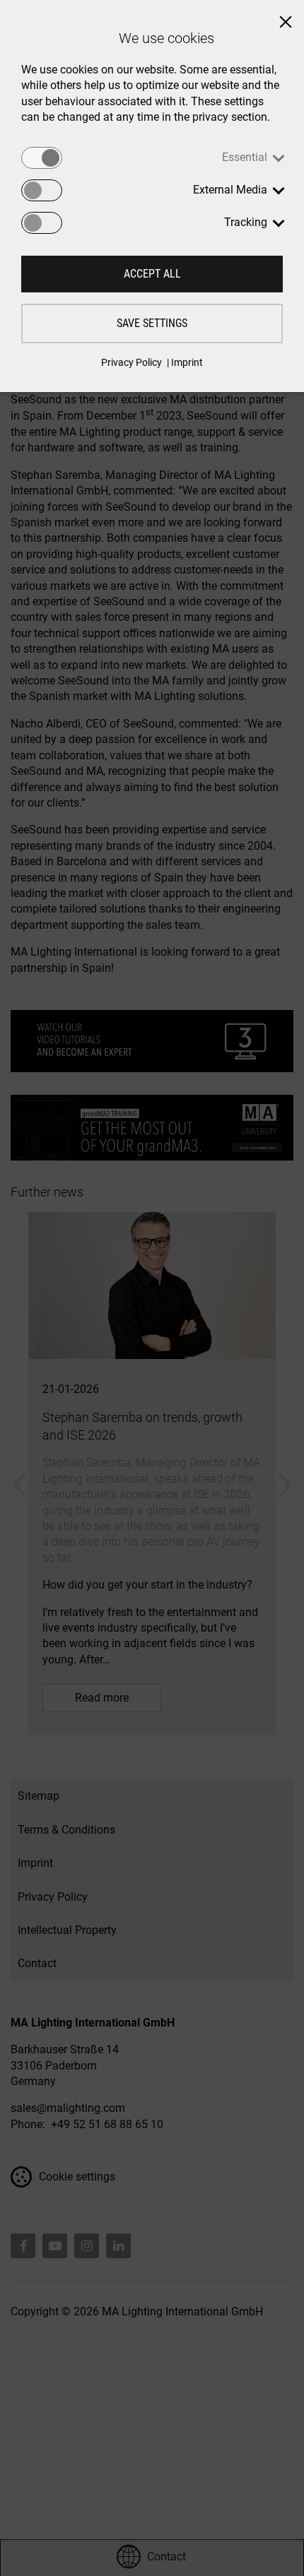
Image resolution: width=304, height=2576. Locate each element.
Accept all (152, 274)
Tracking (246, 222)
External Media (230, 190)
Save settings (152, 323)
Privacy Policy (131, 362)
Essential (245, 157)
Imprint (187, 362)
